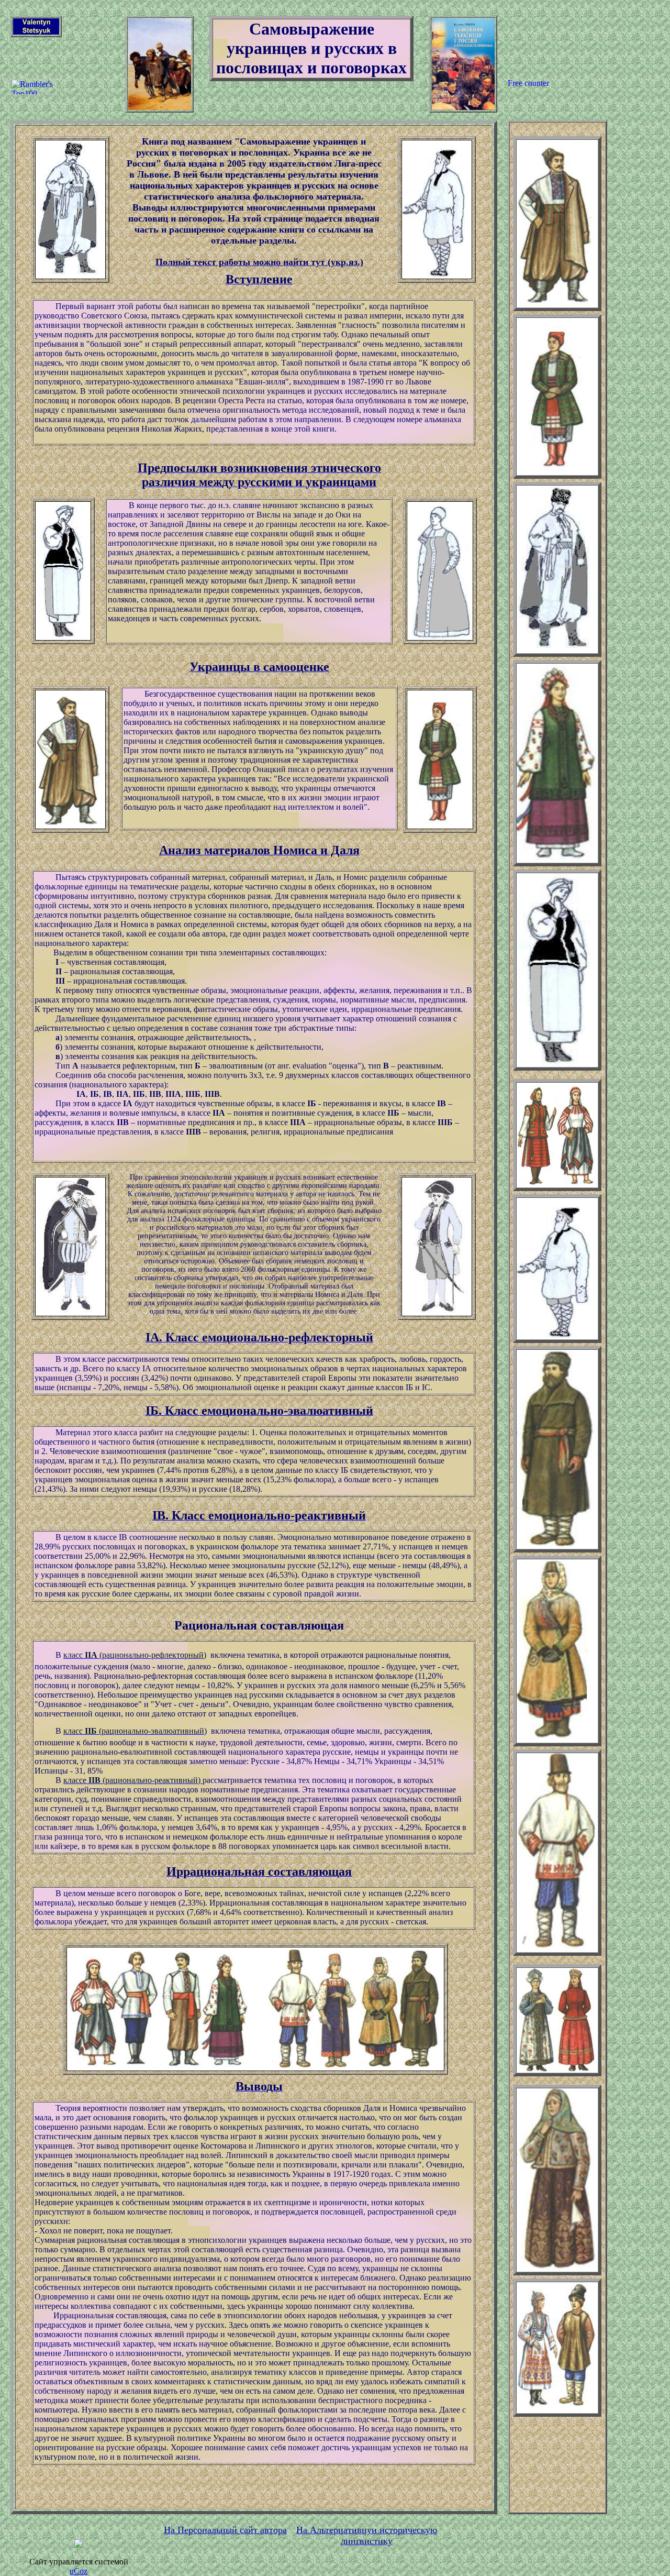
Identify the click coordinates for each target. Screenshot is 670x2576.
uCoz (79, 2571)
